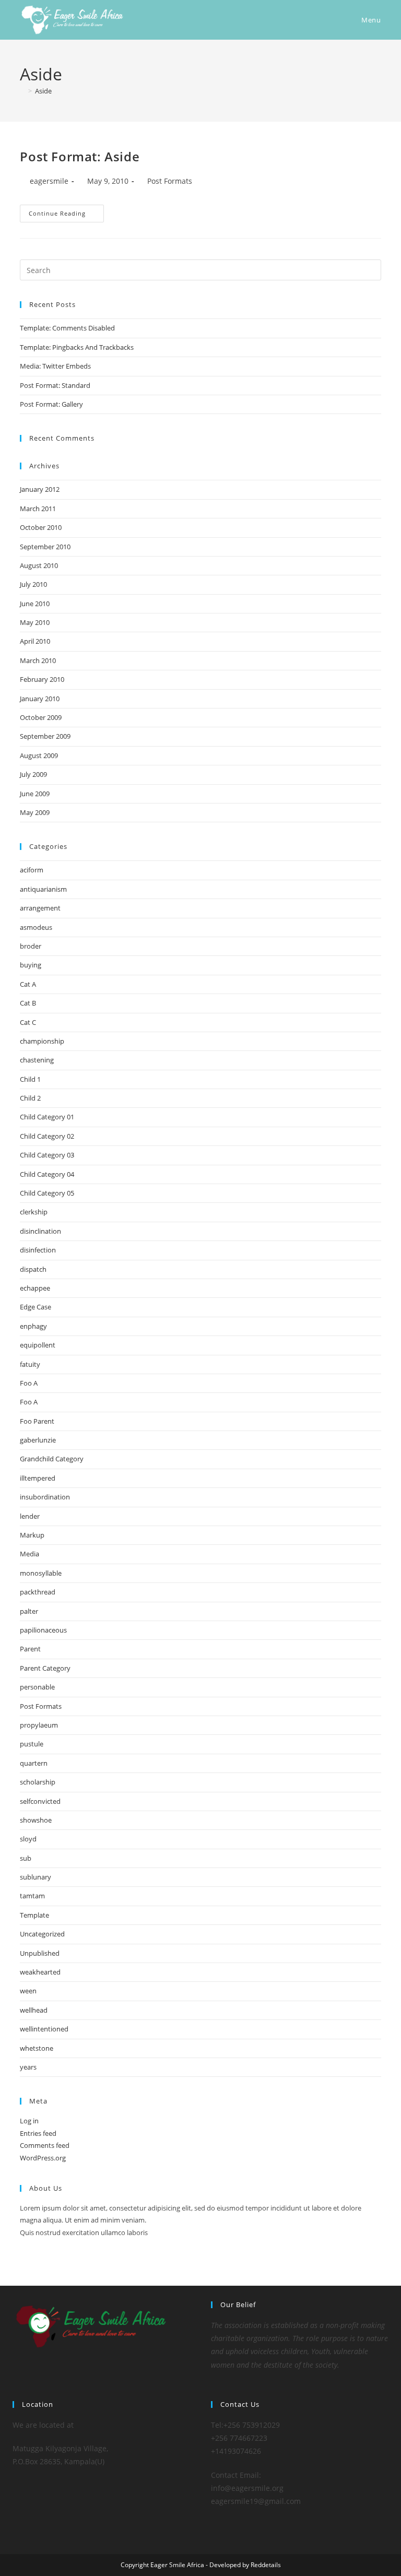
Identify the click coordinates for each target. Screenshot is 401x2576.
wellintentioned (44, 2029)
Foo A (29, 1383)
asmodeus (36, 927)
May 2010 (35, 622)
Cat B (28, 1003)
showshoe (36, 1820)
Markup (32, 1535)
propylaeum (39, 1725)
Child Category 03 (47, 1155)
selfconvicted (40, 1801)
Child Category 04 (47, 1174)
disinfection (38, 1250)
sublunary (36, 1877)
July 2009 (33, 774)
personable (37, 1687)
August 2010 (39, 565)
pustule (32, 1744)
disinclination (40, 1231)
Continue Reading (66, 215)
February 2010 (42, 679)
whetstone (37, 2048)
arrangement (40, 908)
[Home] (22, 91)
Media (30, 1554)
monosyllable (41, 1573)
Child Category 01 (47, 1117)
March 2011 (38, 509)
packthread (38, 1592)
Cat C (28, 1022)
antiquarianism (43, 889)
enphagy (33, 1326)
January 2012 (40, 489)
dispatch (33, 1269)
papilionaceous (43, 1630)
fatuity (30, 1364)
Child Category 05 (47, 1193)
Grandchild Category (52, 1459)
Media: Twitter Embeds (55, 366)
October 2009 (41, 717)
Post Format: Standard (55, 385)
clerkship (34, 1212)
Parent (30, 1649)
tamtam (32, 1896)
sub (26, 1858)
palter (29, 1611)
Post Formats (170, 181)
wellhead (34, 2010)
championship (42, 1041)
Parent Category (45, 1668)
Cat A (28, 984)
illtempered (38, 1478)
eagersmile (49, 181)
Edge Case (36, 1307)
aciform (32, 870)
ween (28, 1991)
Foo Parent (37, 1421)
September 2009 (45, 736)
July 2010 (33, 584)
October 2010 (41, 527)
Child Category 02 (47, 1136)
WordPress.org (43, 2158)
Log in (29, 2121)
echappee (35, 1288)
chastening (37, 1060)
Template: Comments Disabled (67, 328)
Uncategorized (42, 1934)
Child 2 (30, 1098)
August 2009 (39, 755)
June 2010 (35, 604)
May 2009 (35, 812)
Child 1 (30, 1079)
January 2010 (40, 699)
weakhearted (40, 1972)
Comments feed (45, 2145)
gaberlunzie (38, 1440)
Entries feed (38, 2133)
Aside (43, 91)
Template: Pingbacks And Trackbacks (77, 347)
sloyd (28, 1839)
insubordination (45, 1497)
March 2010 (38, 660)
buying (31, 965)
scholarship (38, 1782)
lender (30, 1516)
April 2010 (35, 641)
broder (31, 946)
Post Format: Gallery (51, 404)
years (28, 2067)
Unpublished (40, 1953)
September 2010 (45, 547)
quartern (34, 1763)
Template (34, 1915)
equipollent (38, 1345)
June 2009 (35, 794)
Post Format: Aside (80, 156)
